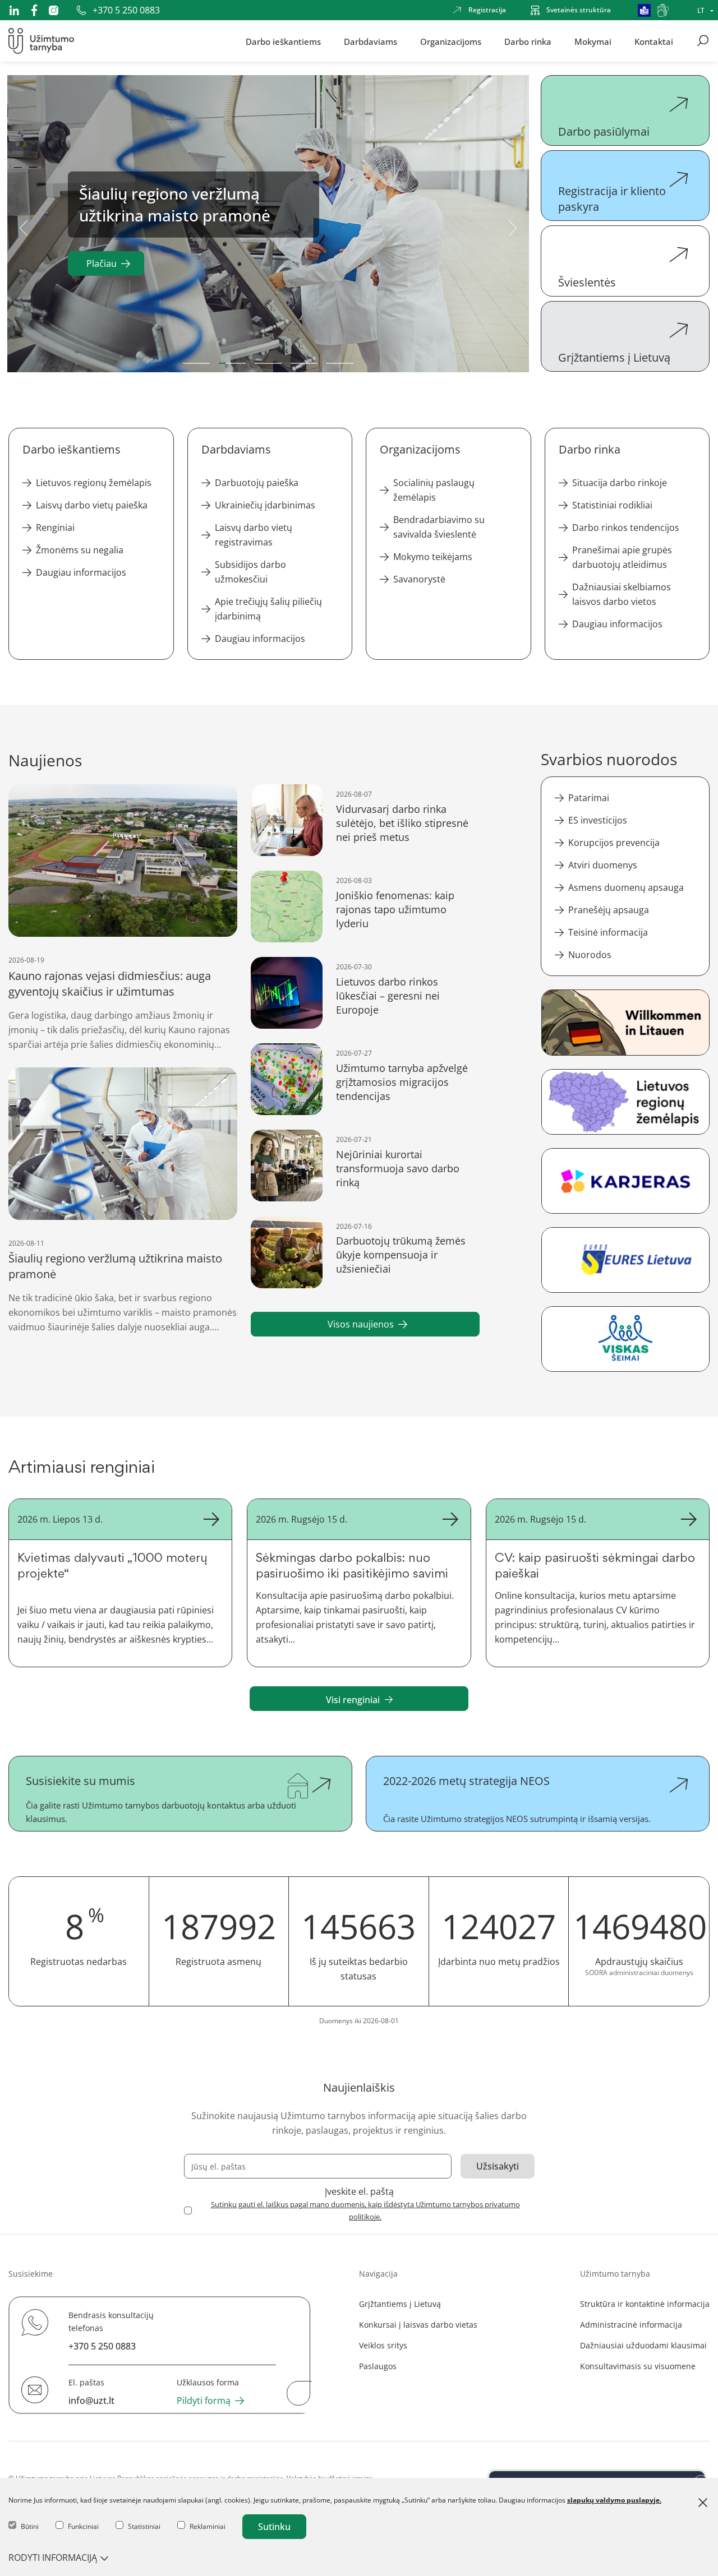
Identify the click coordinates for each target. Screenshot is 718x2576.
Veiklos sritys (383, 2345)
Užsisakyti (498, 2166)
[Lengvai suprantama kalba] (644, 10)
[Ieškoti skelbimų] (703, 41)
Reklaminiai (208, 2526)
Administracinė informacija (631, 2325)
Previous (24, 226)
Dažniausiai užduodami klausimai (643, 2345)
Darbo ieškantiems (283, 41)
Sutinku (274, 2527)
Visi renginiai (353, 1700)
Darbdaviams (370, 41)
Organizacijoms (451, 41)
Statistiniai (144, 2526)
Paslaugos (378, 2366)
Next (513, 226)
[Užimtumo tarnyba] (41, 41)
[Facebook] (34, 10)
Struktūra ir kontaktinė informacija (645, 2304)
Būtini (30, 2526)
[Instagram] (54, 10)
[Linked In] (14, 10)
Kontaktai (654, 41)
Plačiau (102, 263)
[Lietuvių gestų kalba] (663, 10)
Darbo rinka (528, 41)
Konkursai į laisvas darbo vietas (418, 2325)
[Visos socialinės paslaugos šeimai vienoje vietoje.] (625, 1339)
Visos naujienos (361, 1324)
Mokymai (593, 41)
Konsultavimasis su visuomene (638, 2366)
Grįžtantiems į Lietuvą (400, 2304)
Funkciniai (83, 2526)
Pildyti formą (204, 2401)
